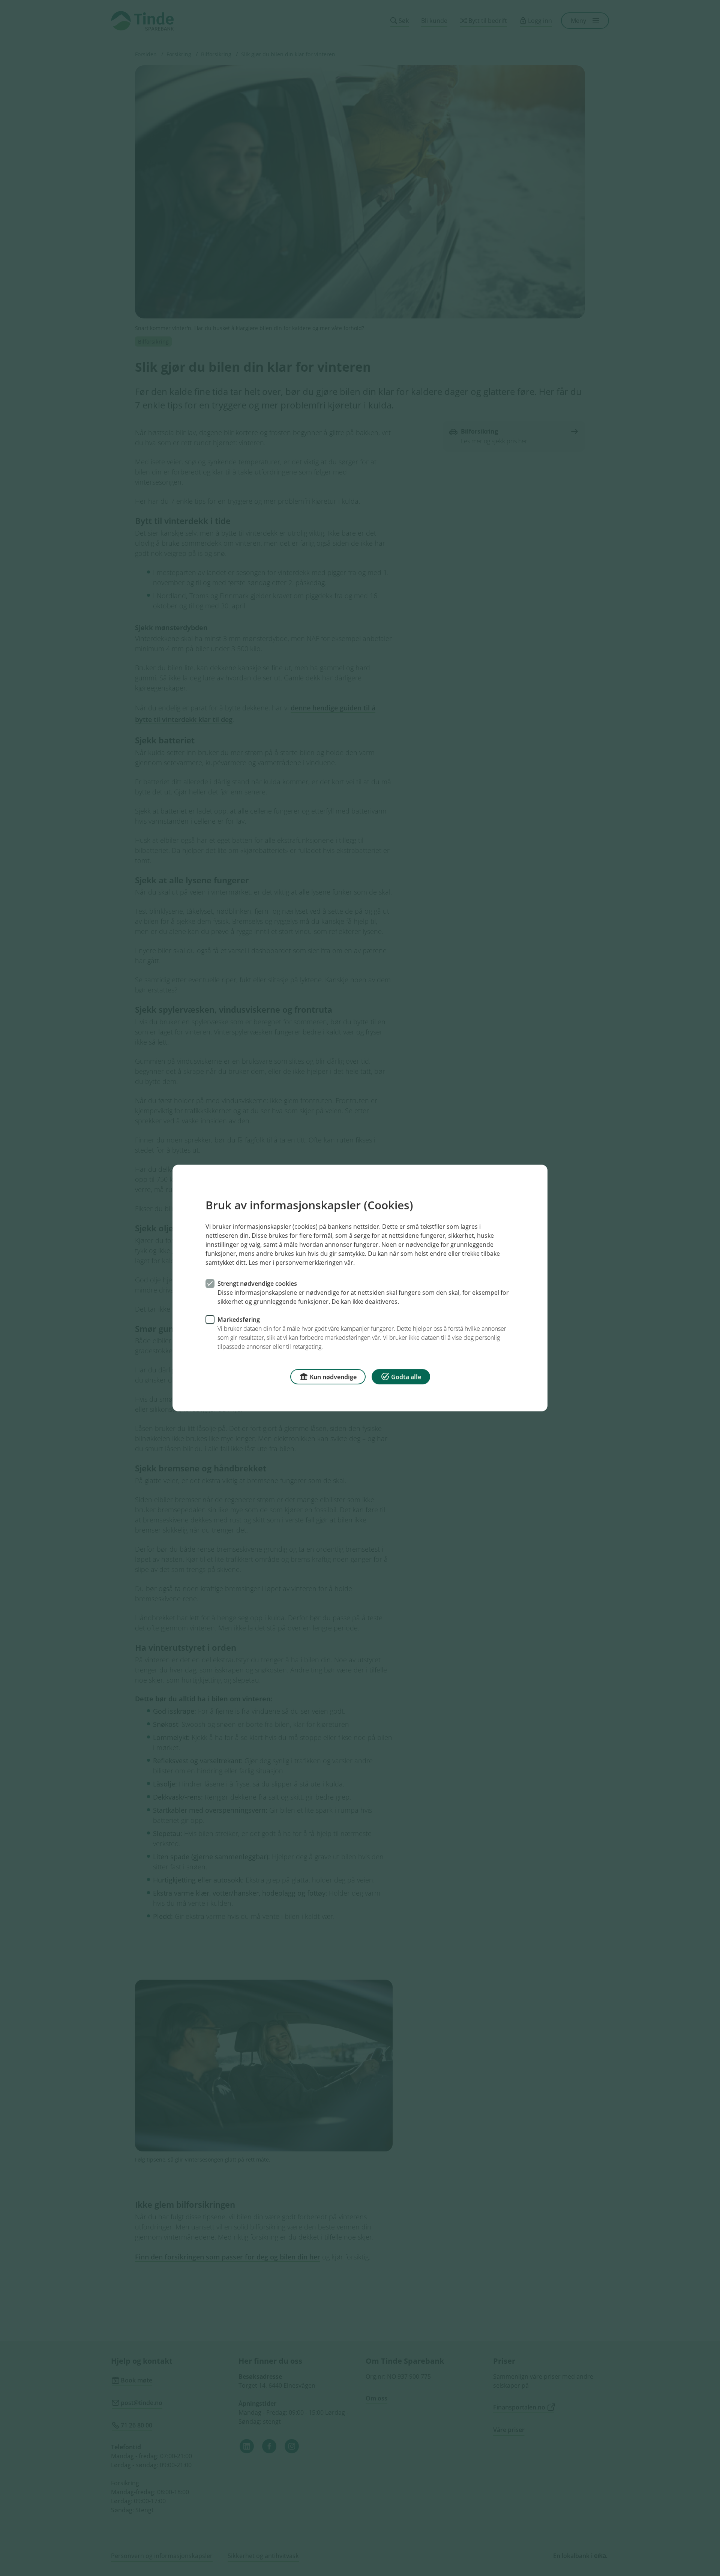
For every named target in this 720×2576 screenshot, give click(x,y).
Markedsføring (239, 1320)
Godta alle (406, 1377)
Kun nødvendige (333, 1377)
